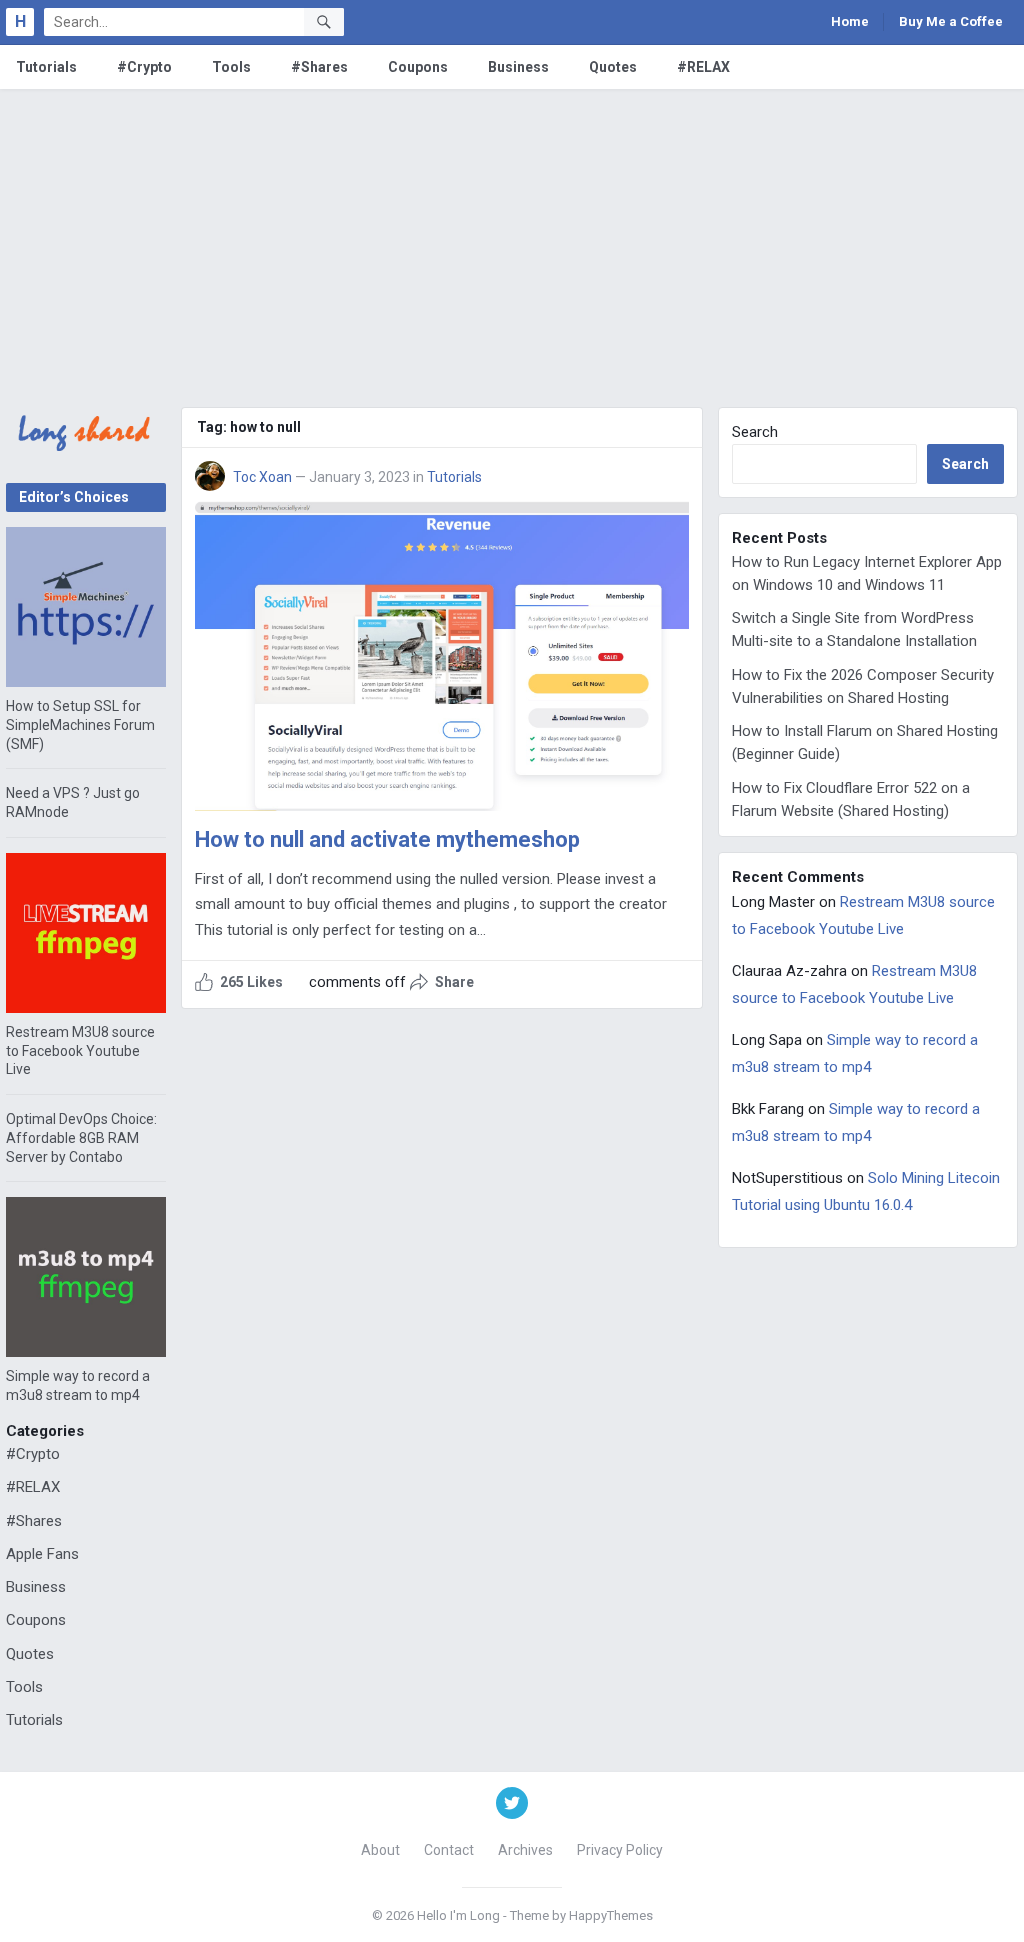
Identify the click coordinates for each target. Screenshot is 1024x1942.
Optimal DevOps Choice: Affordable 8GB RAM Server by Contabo (81, 1138)
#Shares (319, 67)
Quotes (613, 67)
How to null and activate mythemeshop (387, 839)
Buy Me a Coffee (951, 21)
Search (755, 432)
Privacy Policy (620, 1850)
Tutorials (46, 67)
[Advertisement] (512, 239)
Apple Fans (42, 1554)
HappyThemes (611, 1915)
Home (850, 21)
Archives (525, 1850)
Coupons (418, 67)
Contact (449, 1850)
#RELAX (703, 67)
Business (518, 67)
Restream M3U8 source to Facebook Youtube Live (80, 1051)
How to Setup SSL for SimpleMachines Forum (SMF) (80, 725)
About (380, 1850)
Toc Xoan (262, 477)
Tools (231, 67)
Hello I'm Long (458, 1915)
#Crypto (144, 67)
